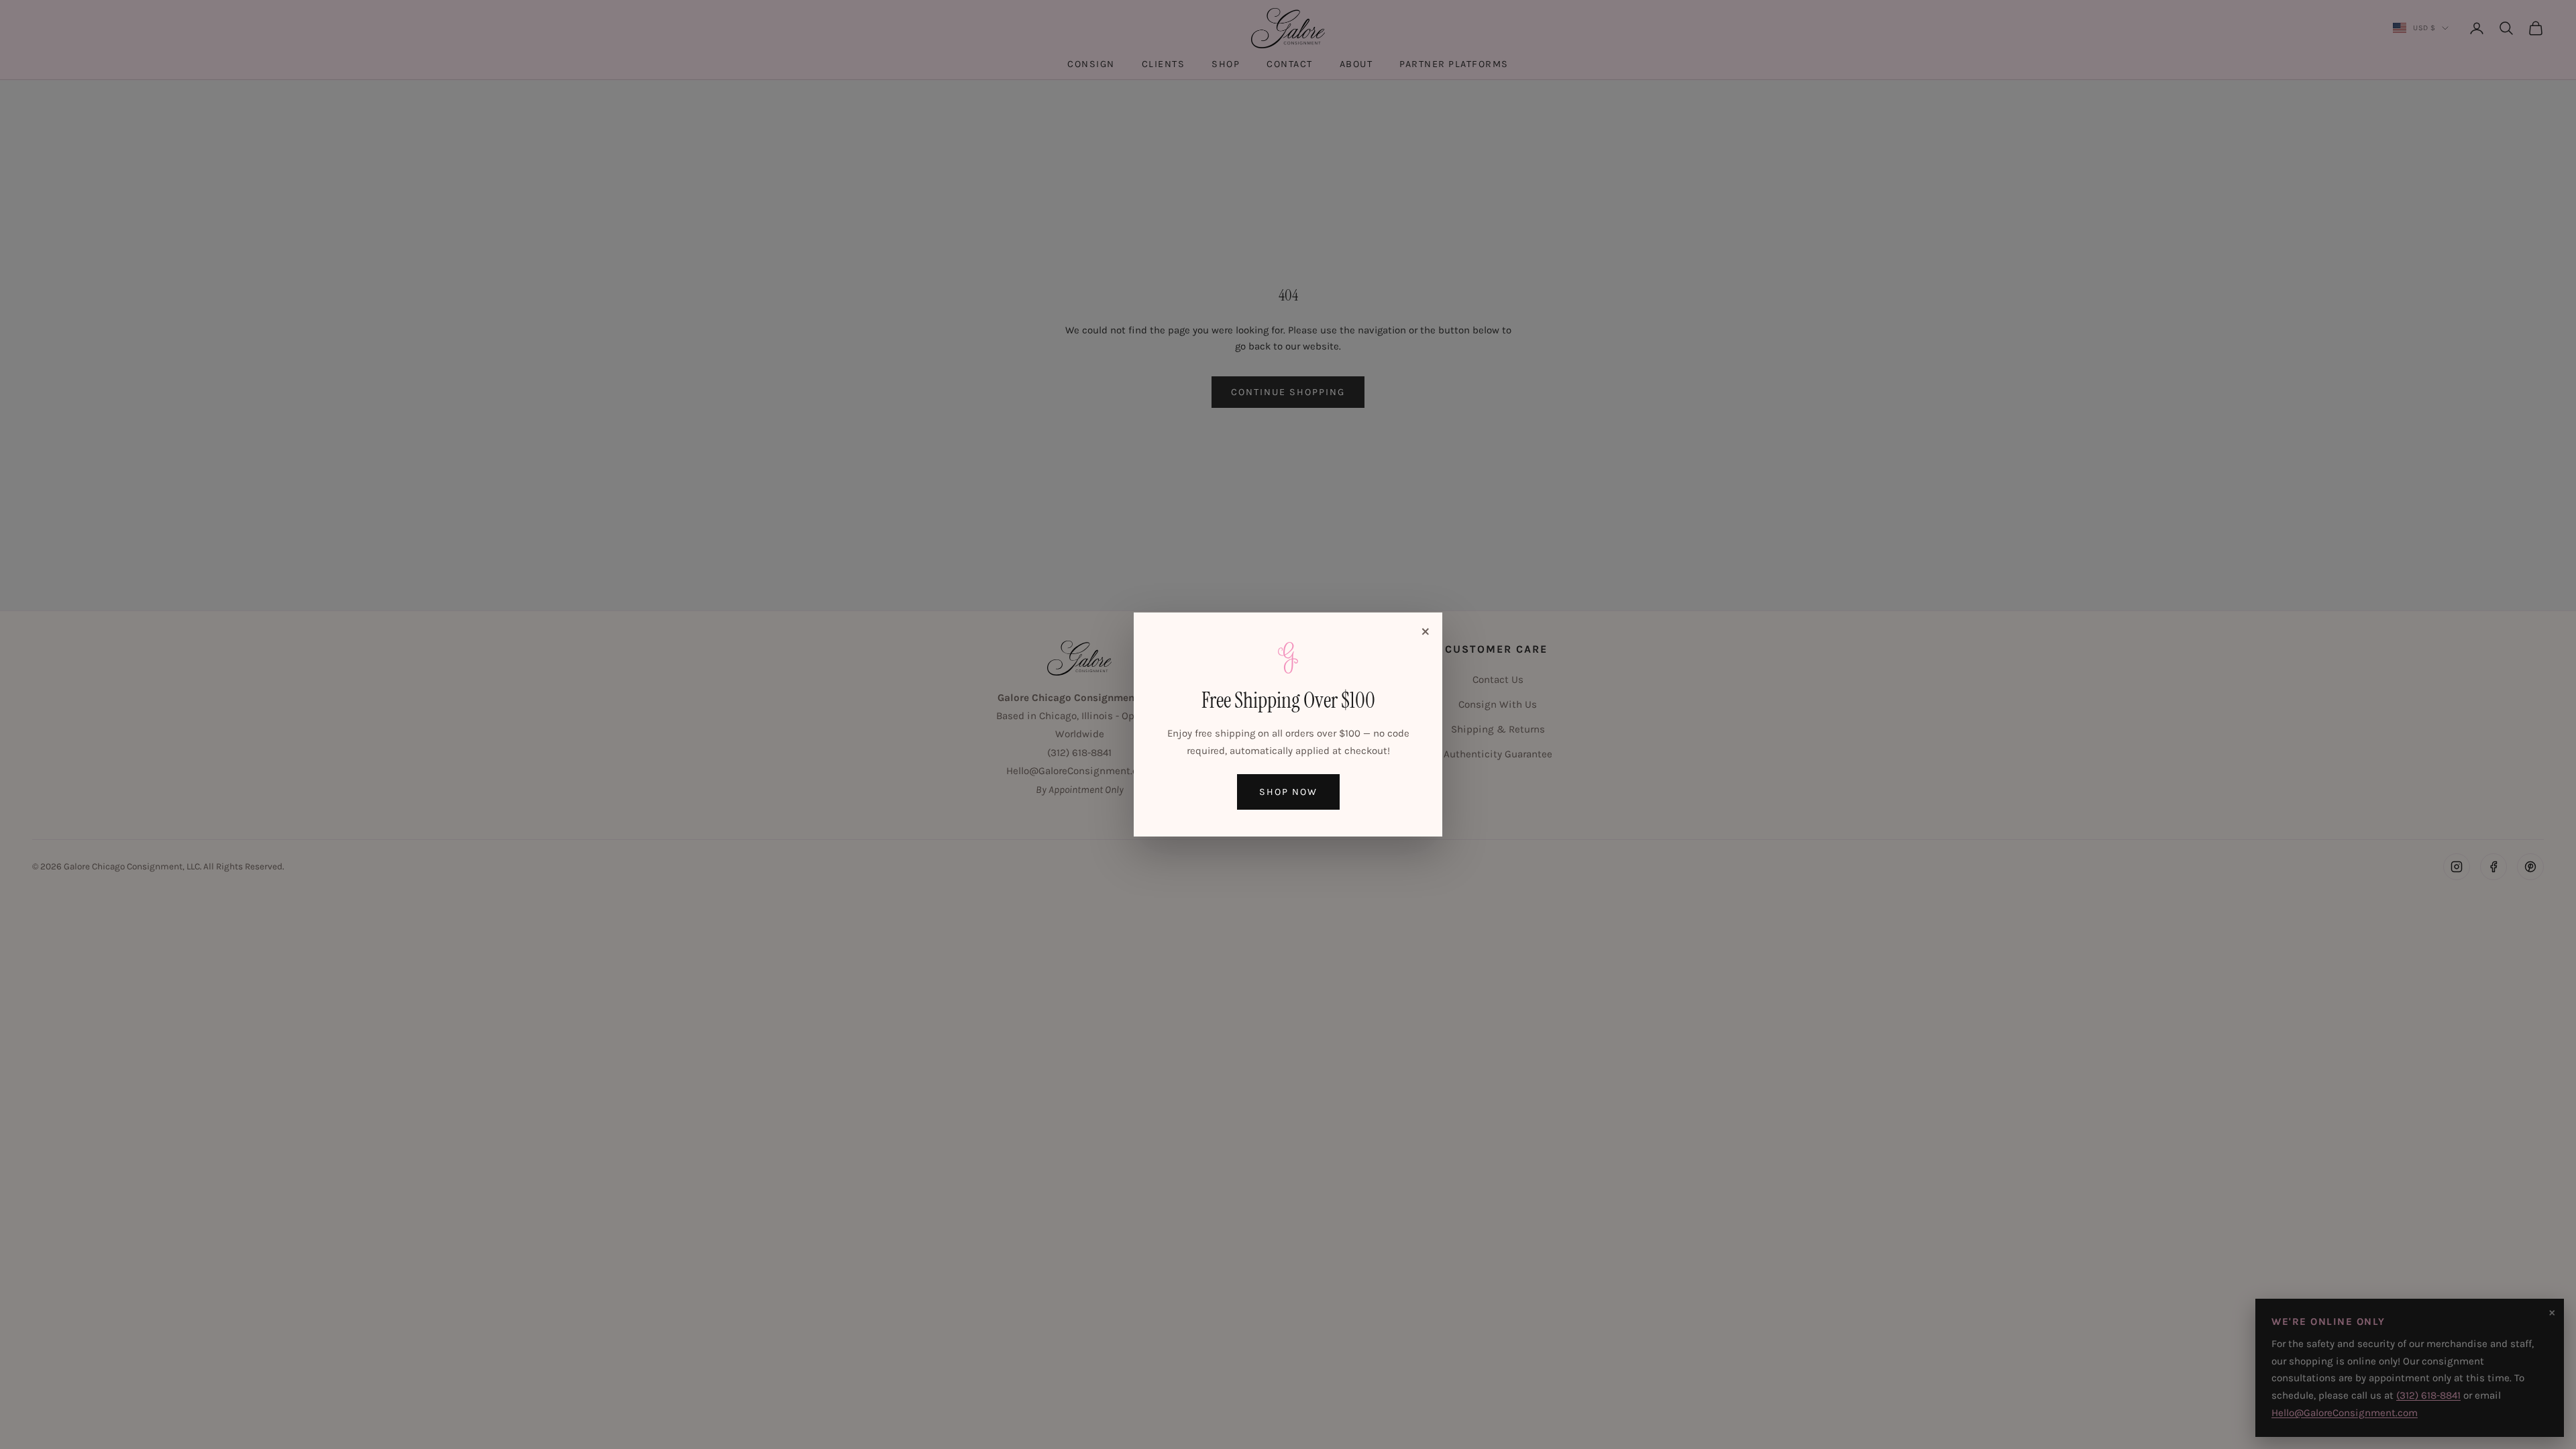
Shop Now (1288, 792)
